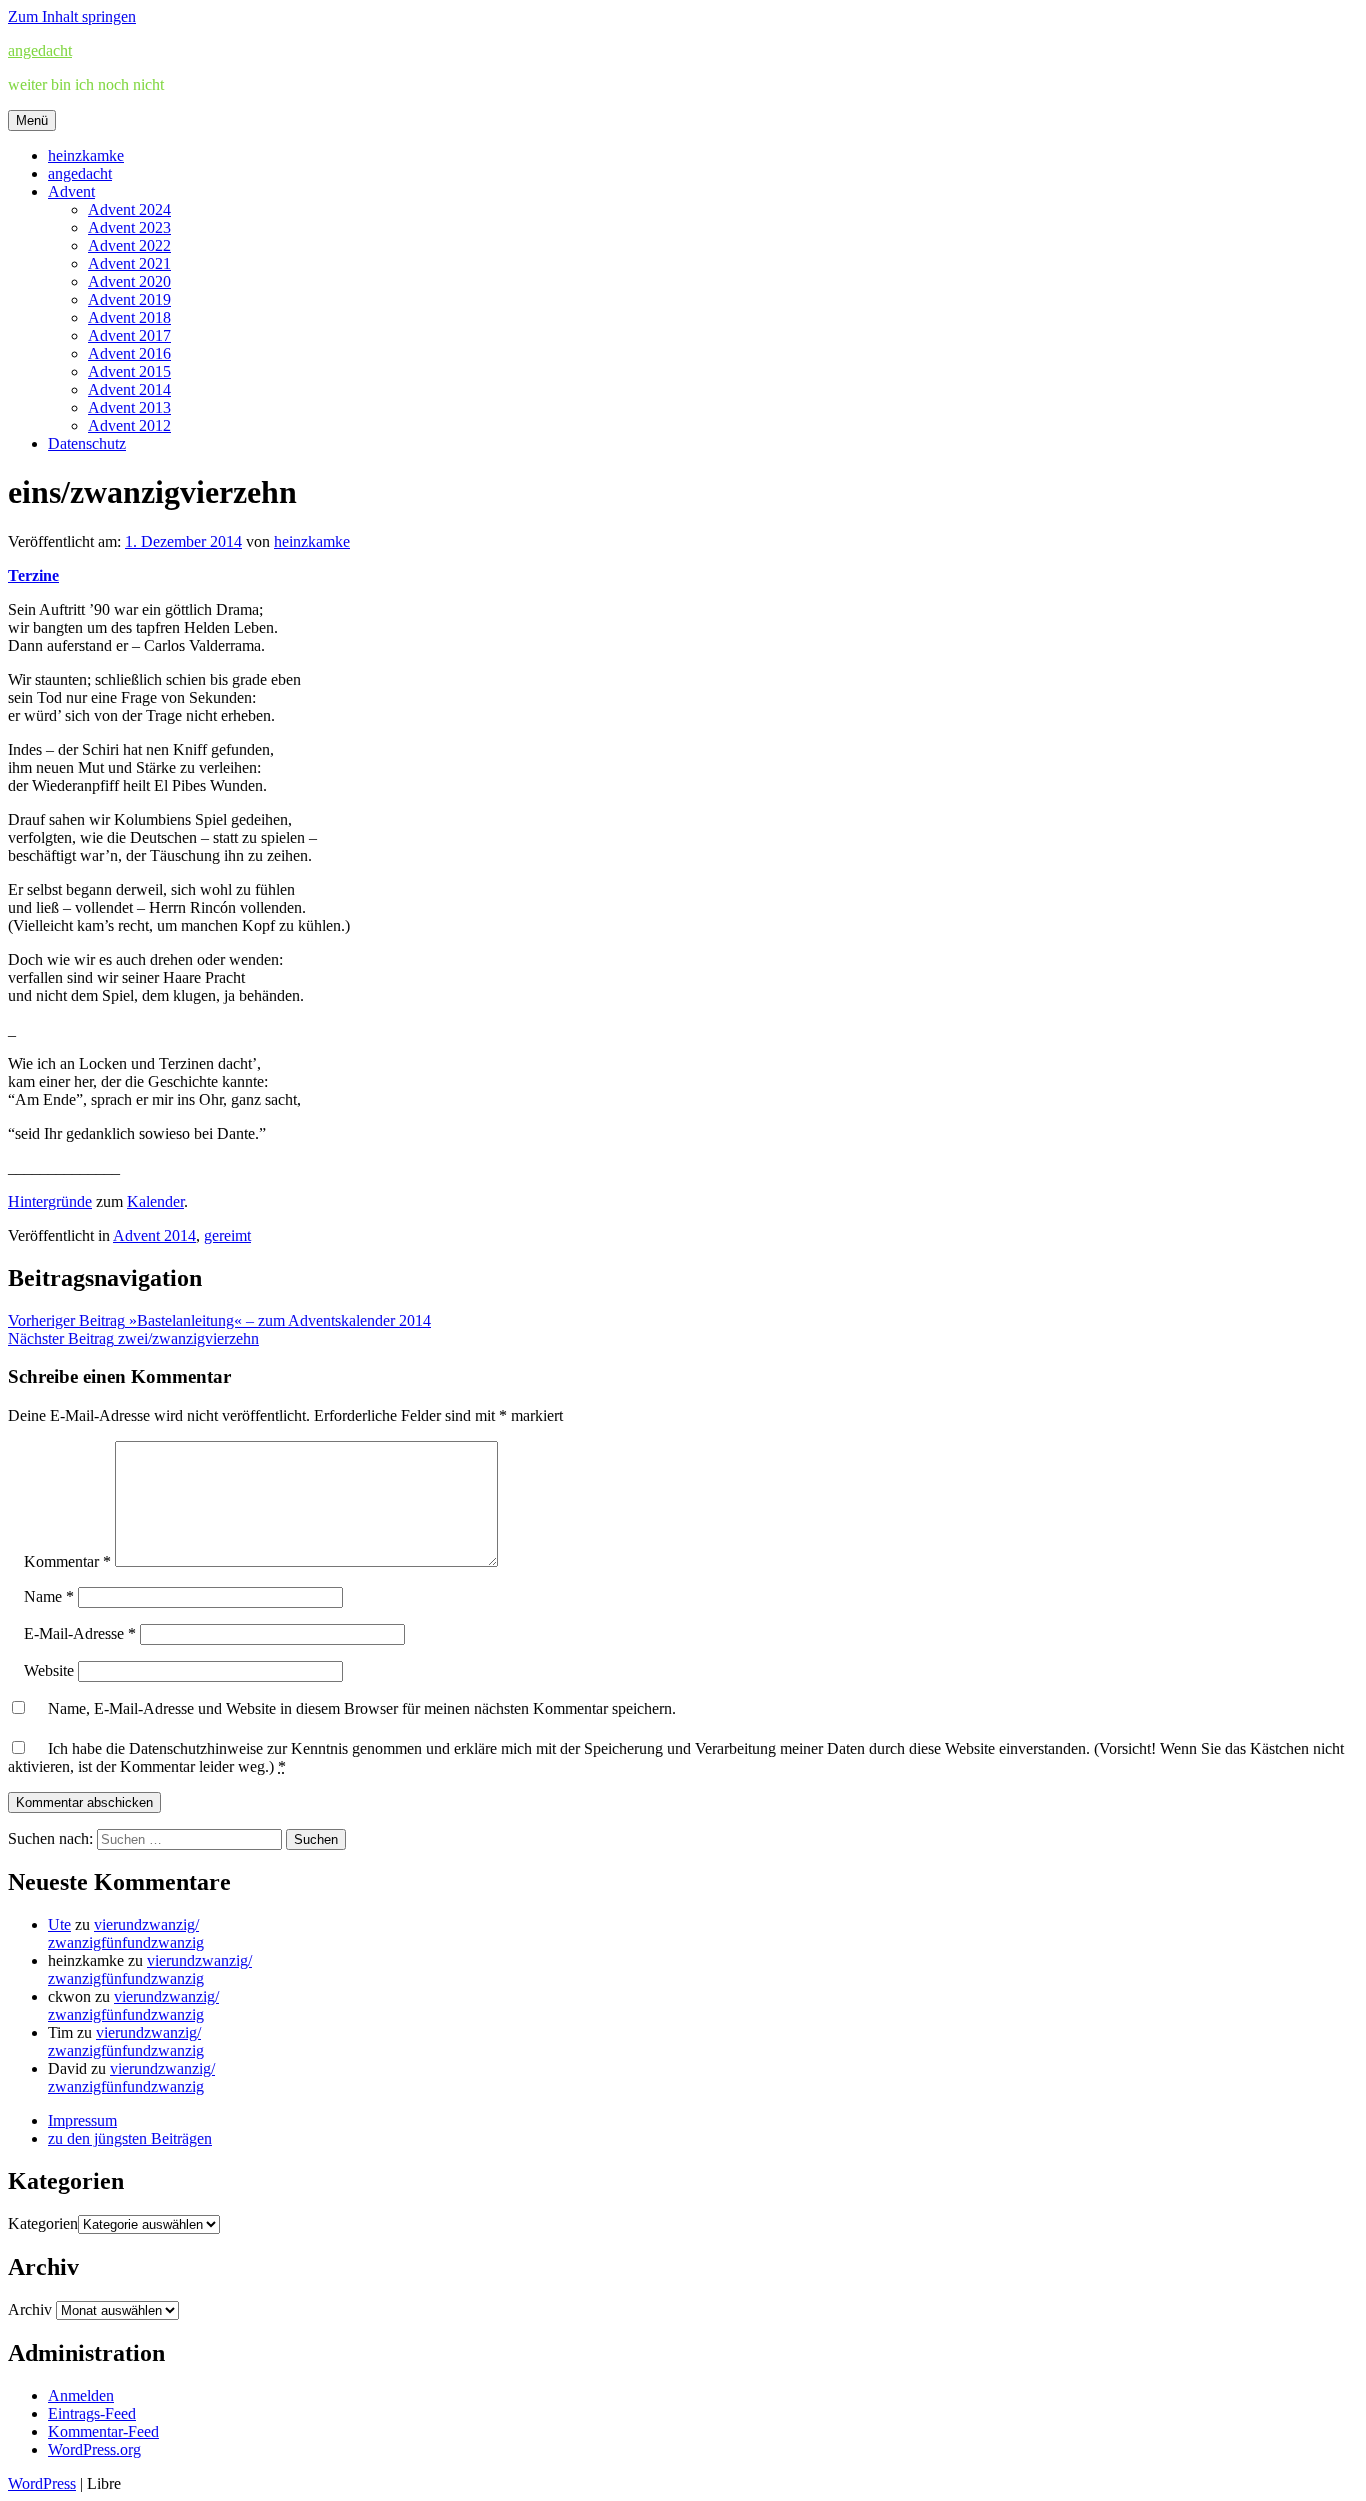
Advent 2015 (129, 371)
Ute (59, 1924)
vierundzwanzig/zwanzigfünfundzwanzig (126, 1933)
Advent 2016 (129, 353)
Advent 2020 (129, 281)
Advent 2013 (129, 407)
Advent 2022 (129, 245)
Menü (32, 120)
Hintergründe (50, 1201)
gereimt (227, 1235)
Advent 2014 (129, 389)
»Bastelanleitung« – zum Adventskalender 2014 (219, 1320)
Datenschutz (87, 443)
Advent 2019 (129, 299)
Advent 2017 (129, 335)
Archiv (30, 2309)
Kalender (155, 1201)
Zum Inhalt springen (72, 16)
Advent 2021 (129, 263)
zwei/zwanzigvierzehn (133, 1338)
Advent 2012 (129, 425)
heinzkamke (86, 155)
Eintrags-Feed (92, 2413)
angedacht (40, 50)
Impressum (82, 2120)
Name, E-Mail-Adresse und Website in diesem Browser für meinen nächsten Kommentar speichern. (362, 1708)
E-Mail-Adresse (80, 1633)
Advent (71, 191)
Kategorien (43, 2223)
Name (49, 1596)
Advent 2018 (129, 317)
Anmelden (81, 2395)
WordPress (42, 2483)
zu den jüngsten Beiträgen (130, 2138)
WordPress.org (94, 2449)
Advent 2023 (129, 227)
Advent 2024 (129, 209)
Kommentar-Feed (103, 2431)
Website (49, 1670)
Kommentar (67, 1561)
